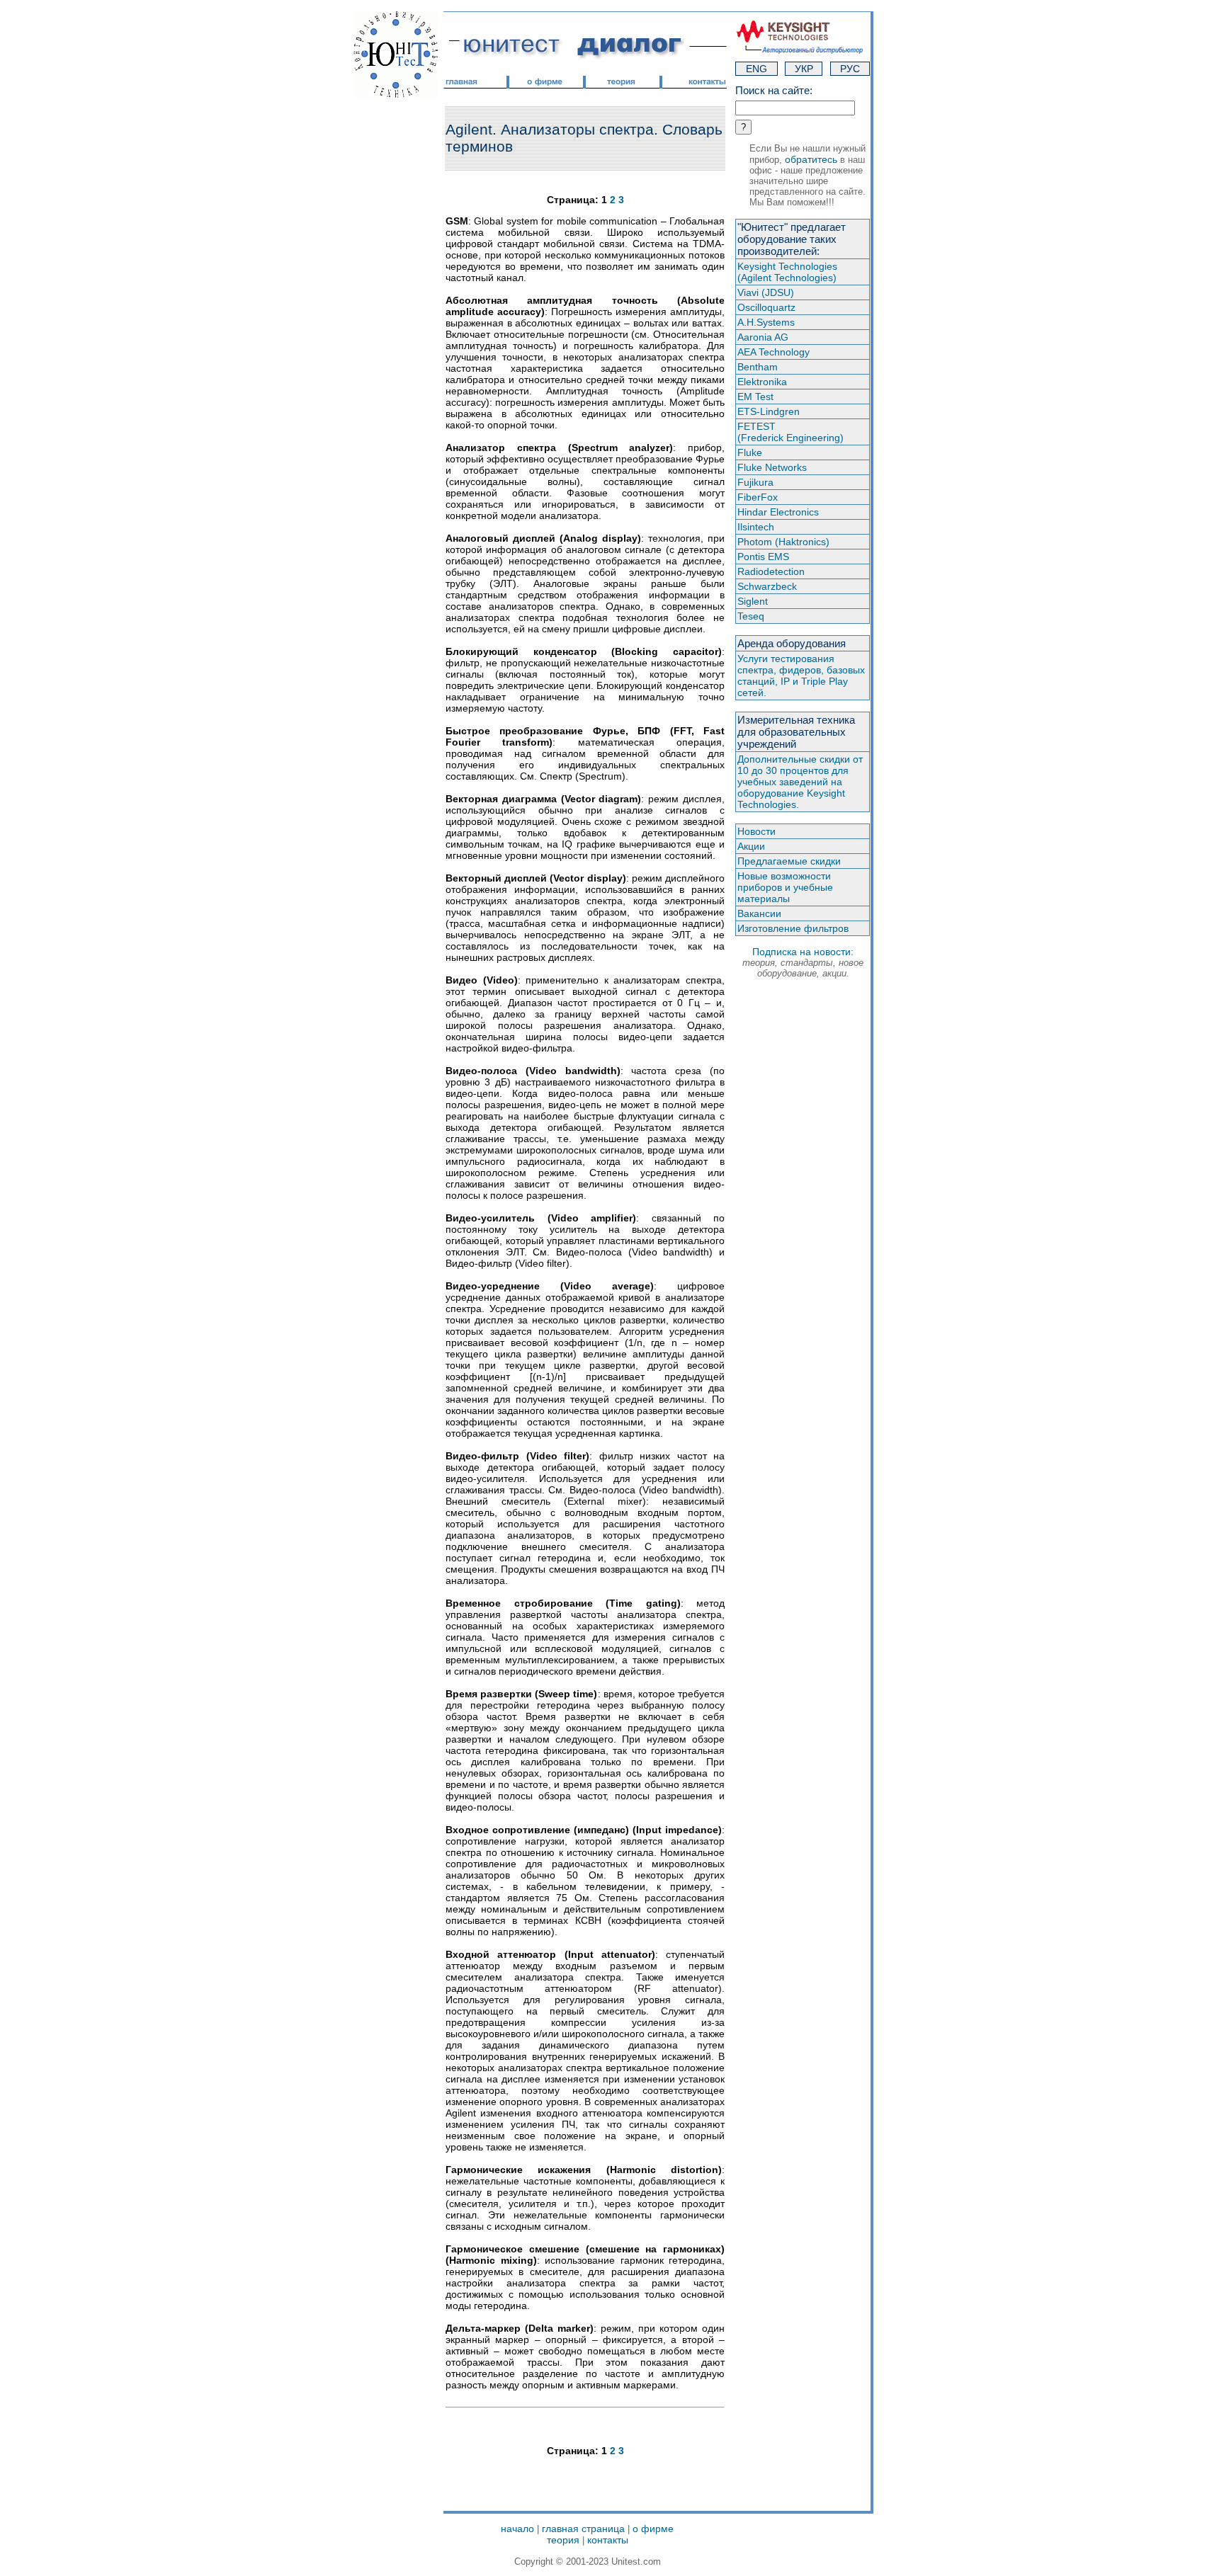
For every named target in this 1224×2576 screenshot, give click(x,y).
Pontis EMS (763, 557)
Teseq (751, 616)
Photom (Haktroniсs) (783, 542)
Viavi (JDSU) (766, 292)
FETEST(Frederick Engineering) (790, 432)
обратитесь (811, 159)
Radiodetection (771, 571)
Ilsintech (756, 527)
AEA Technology (773, 352)
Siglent (753, 601)
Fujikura (755, 482)
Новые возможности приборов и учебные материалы (785, 887)
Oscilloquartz (766, 307)
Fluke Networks (772, 467)
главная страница (583, 2529)
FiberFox (758, 497)
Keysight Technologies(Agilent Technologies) (787, 272)
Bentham (758, 367)
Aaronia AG (763, 337)
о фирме (653, 2529)
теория (563, 2540)
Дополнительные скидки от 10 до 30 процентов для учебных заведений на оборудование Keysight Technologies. (800, 782)
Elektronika (762, 382)
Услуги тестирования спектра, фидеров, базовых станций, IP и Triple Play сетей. (801, 676)
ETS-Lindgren (769, 411)
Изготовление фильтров (793, 928)
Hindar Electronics (778, 512)
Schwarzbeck (767, 586)
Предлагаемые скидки (789, 861)
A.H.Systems (766, 322)
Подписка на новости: (803, 962)
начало (517, 2529)
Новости (756, 831)
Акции (751, 846)
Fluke (750, 452)
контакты (608, 2540)
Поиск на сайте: (774, 90)
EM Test (755, 397)
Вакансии (759, 913)
